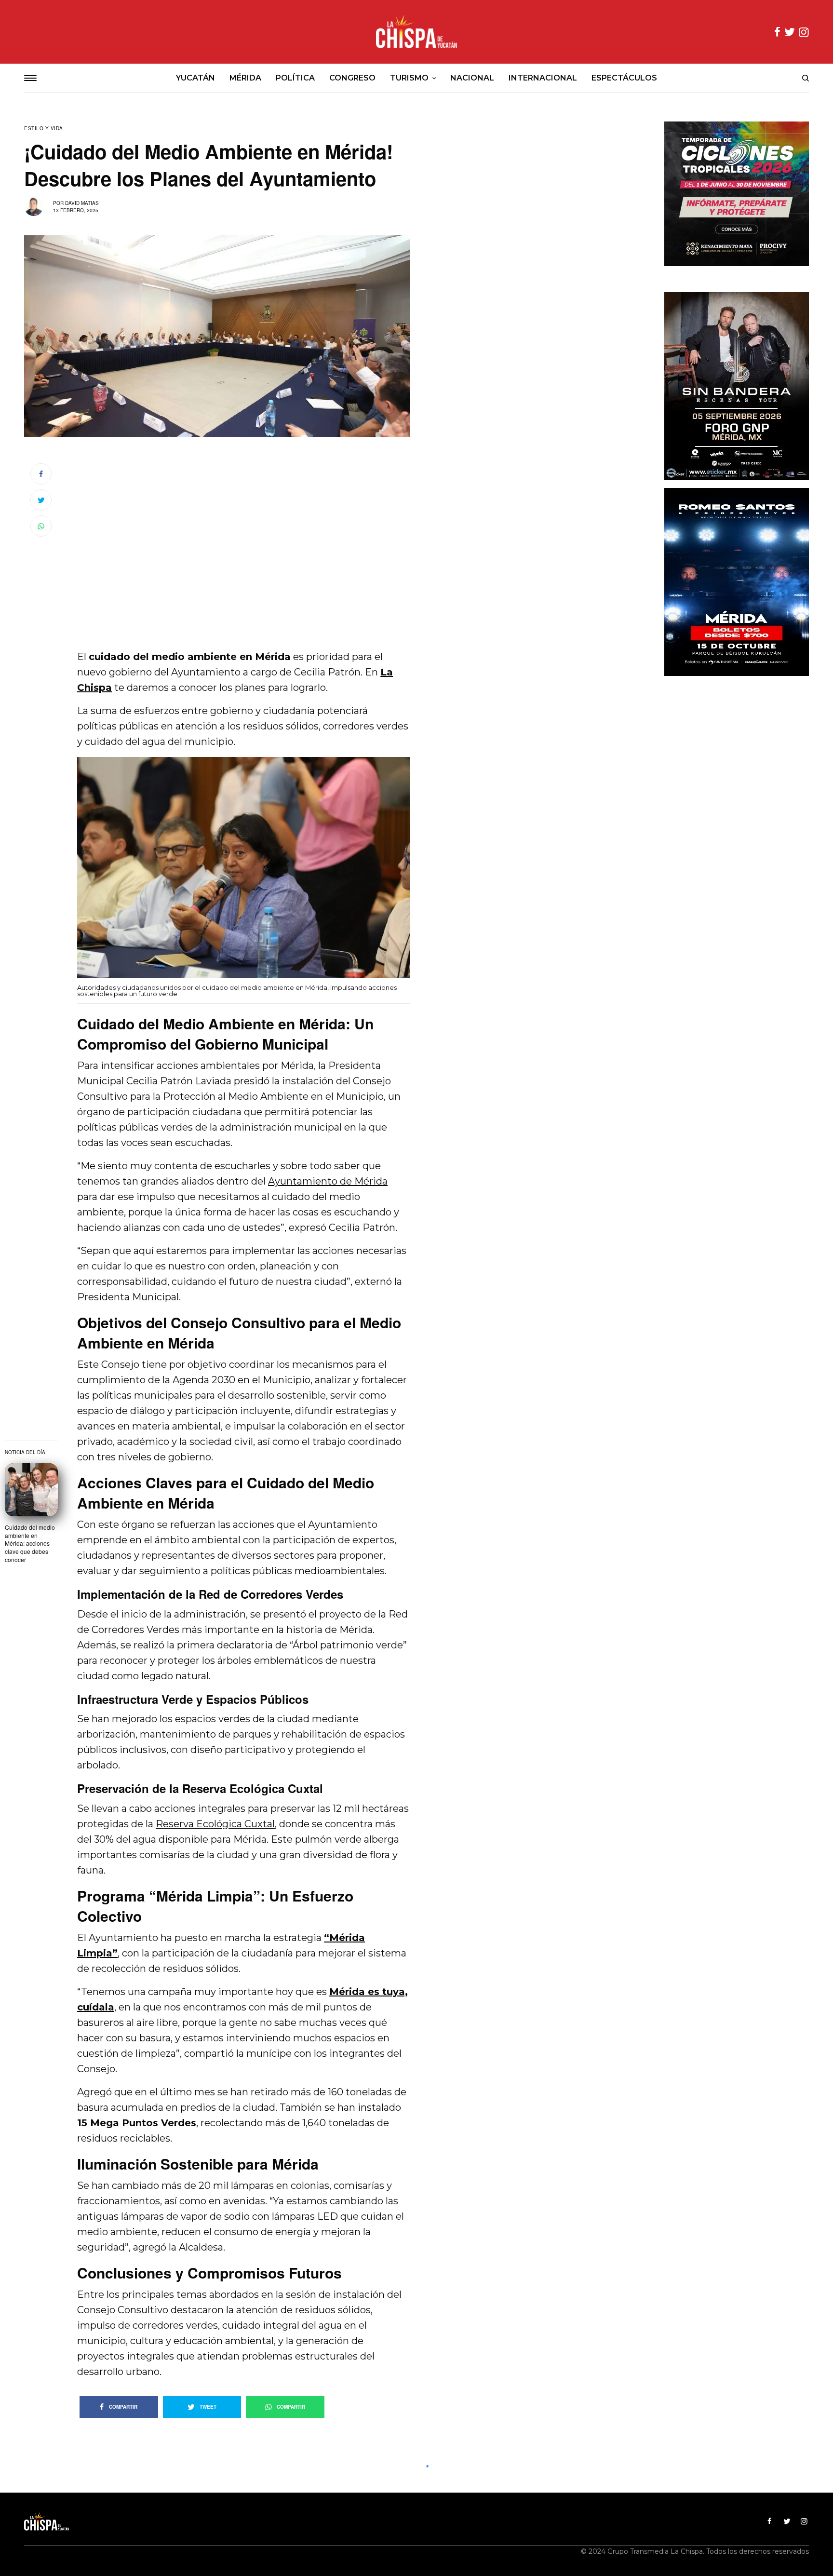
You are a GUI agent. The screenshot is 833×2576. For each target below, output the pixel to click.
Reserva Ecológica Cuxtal (215, 1824)
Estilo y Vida (44, 128)
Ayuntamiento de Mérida (328, 1181)
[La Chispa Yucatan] (416, 32)
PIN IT (249, 873)
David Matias (82, 203)
